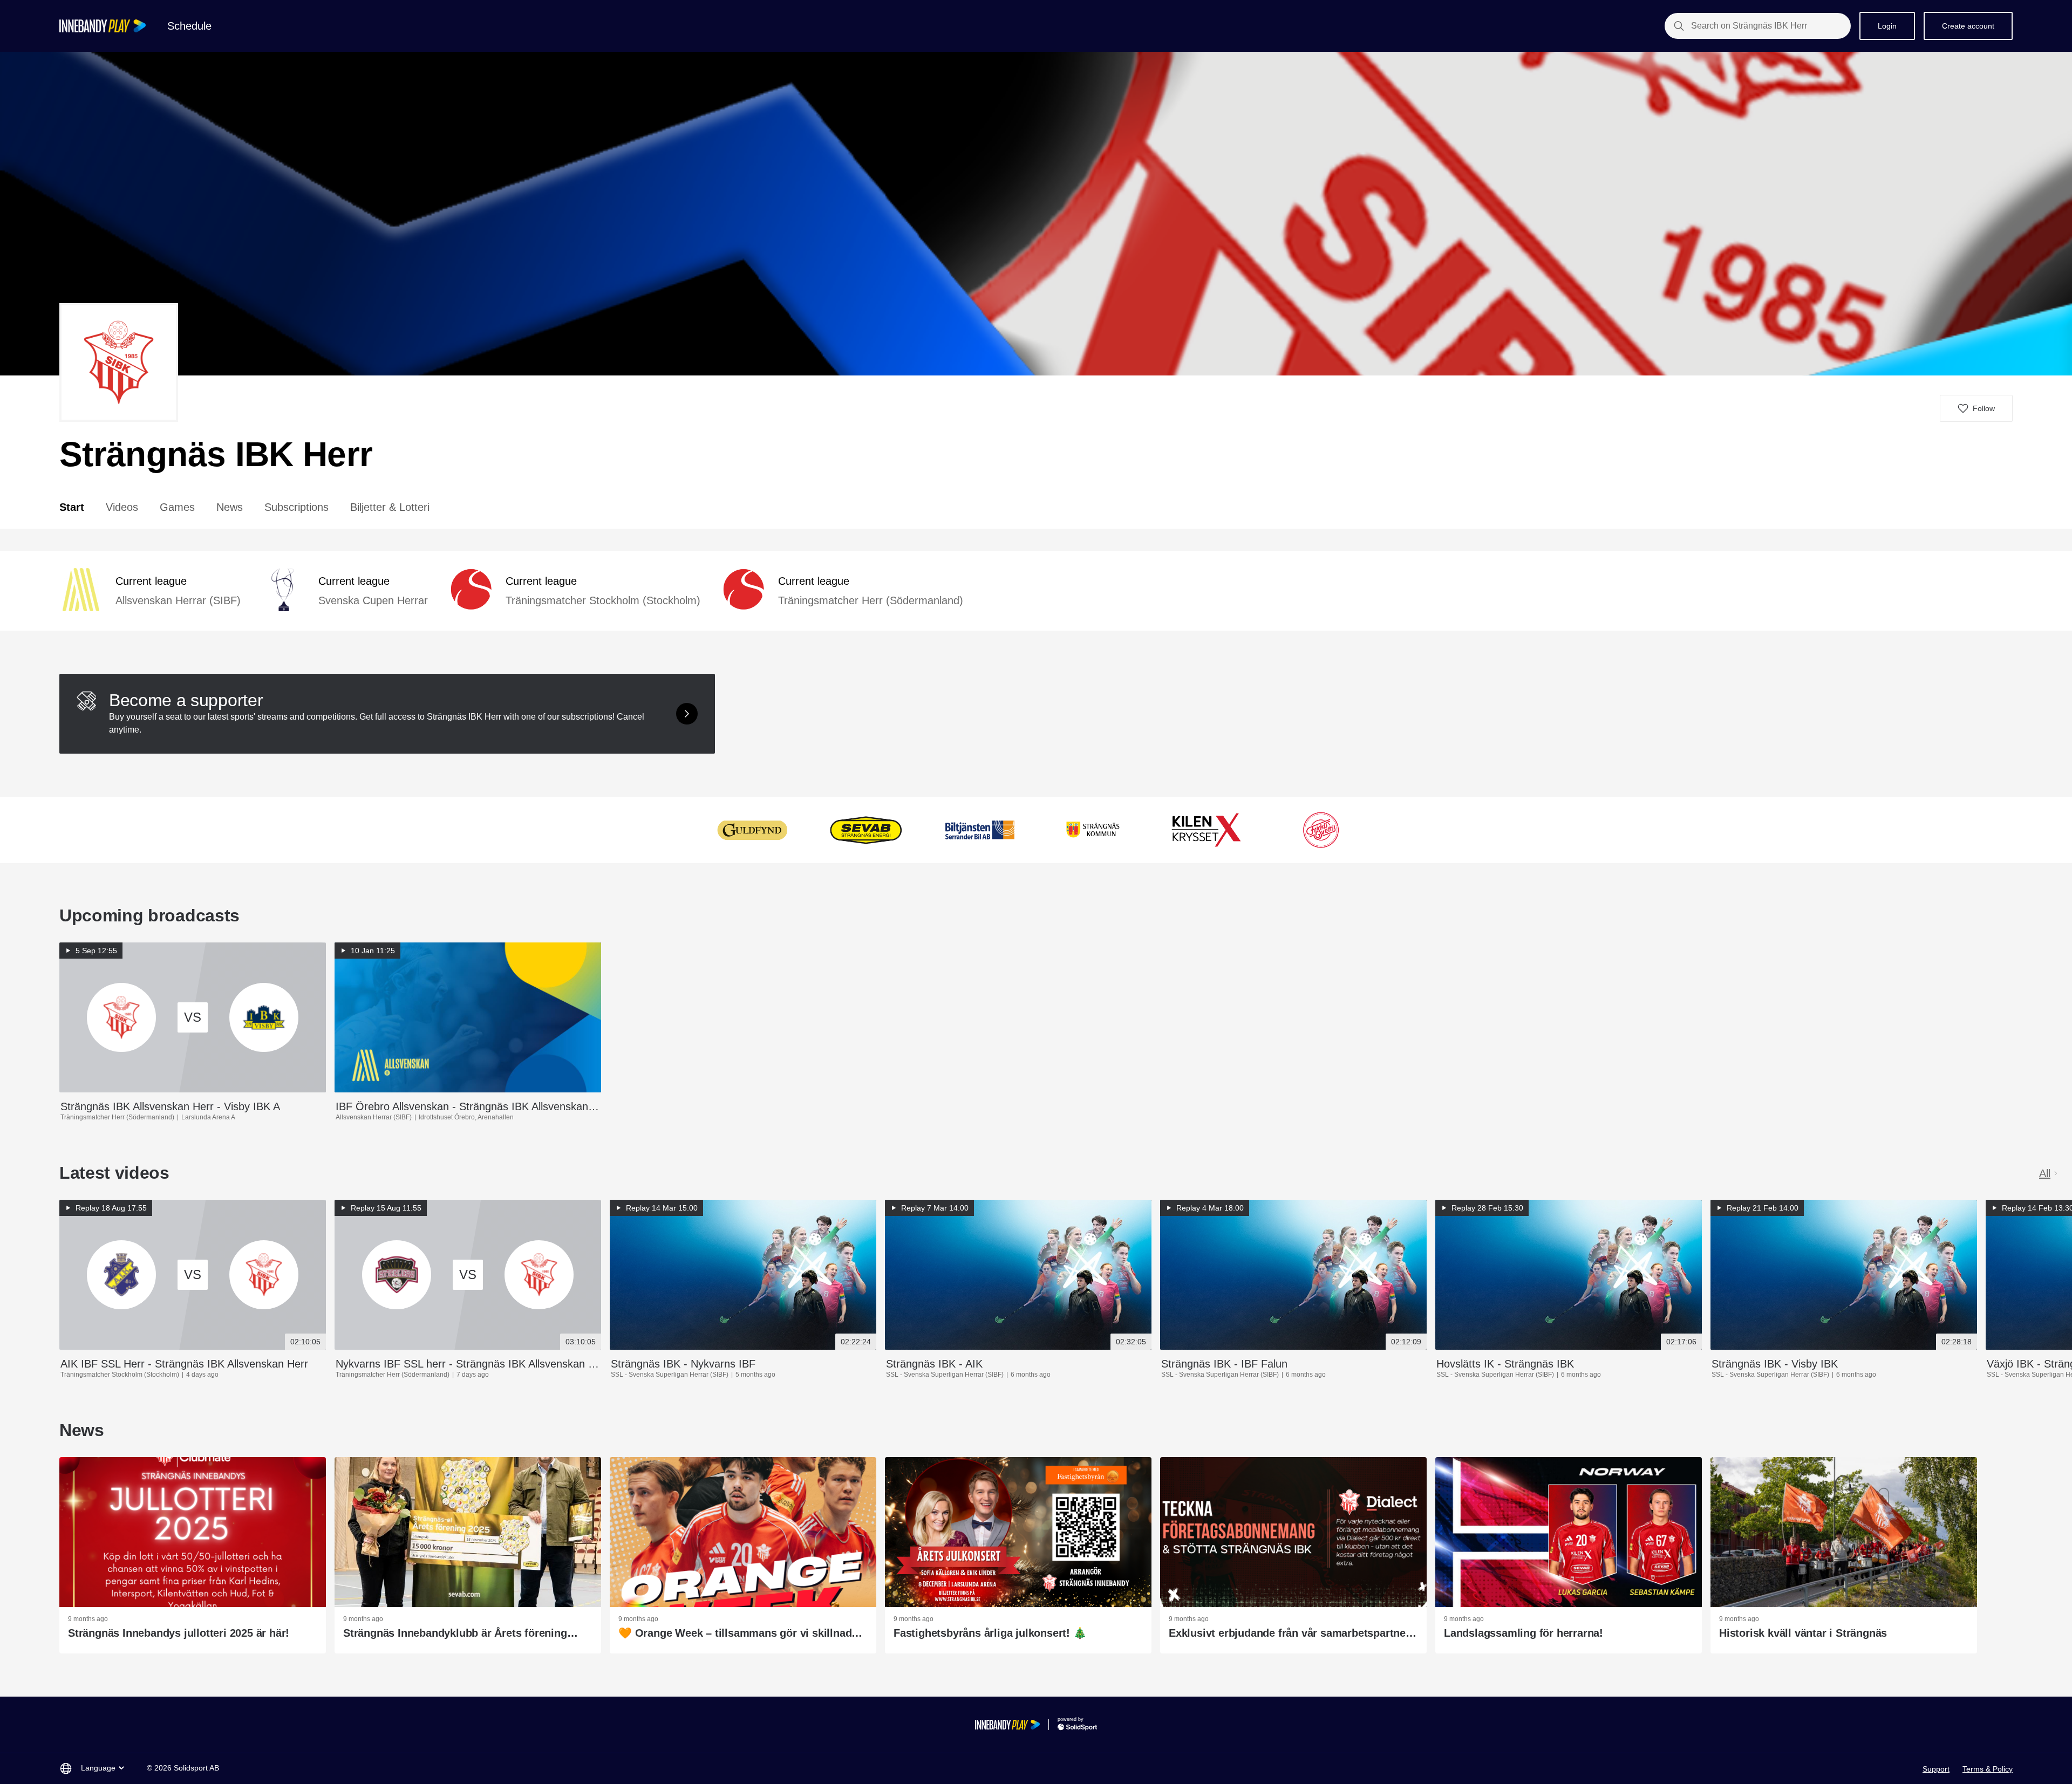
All (2045, 1173)
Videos (122, 507)
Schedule (189, 26)
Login (1887, 26)
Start (72, 507)
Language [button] (98, 1768)
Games (177, 507)
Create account (1968, 26)
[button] (1976, 408)
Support (1936, 1769)
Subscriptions (297, 507)
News (230, 507)
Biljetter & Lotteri (390, 507)
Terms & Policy (1988, 1769)
